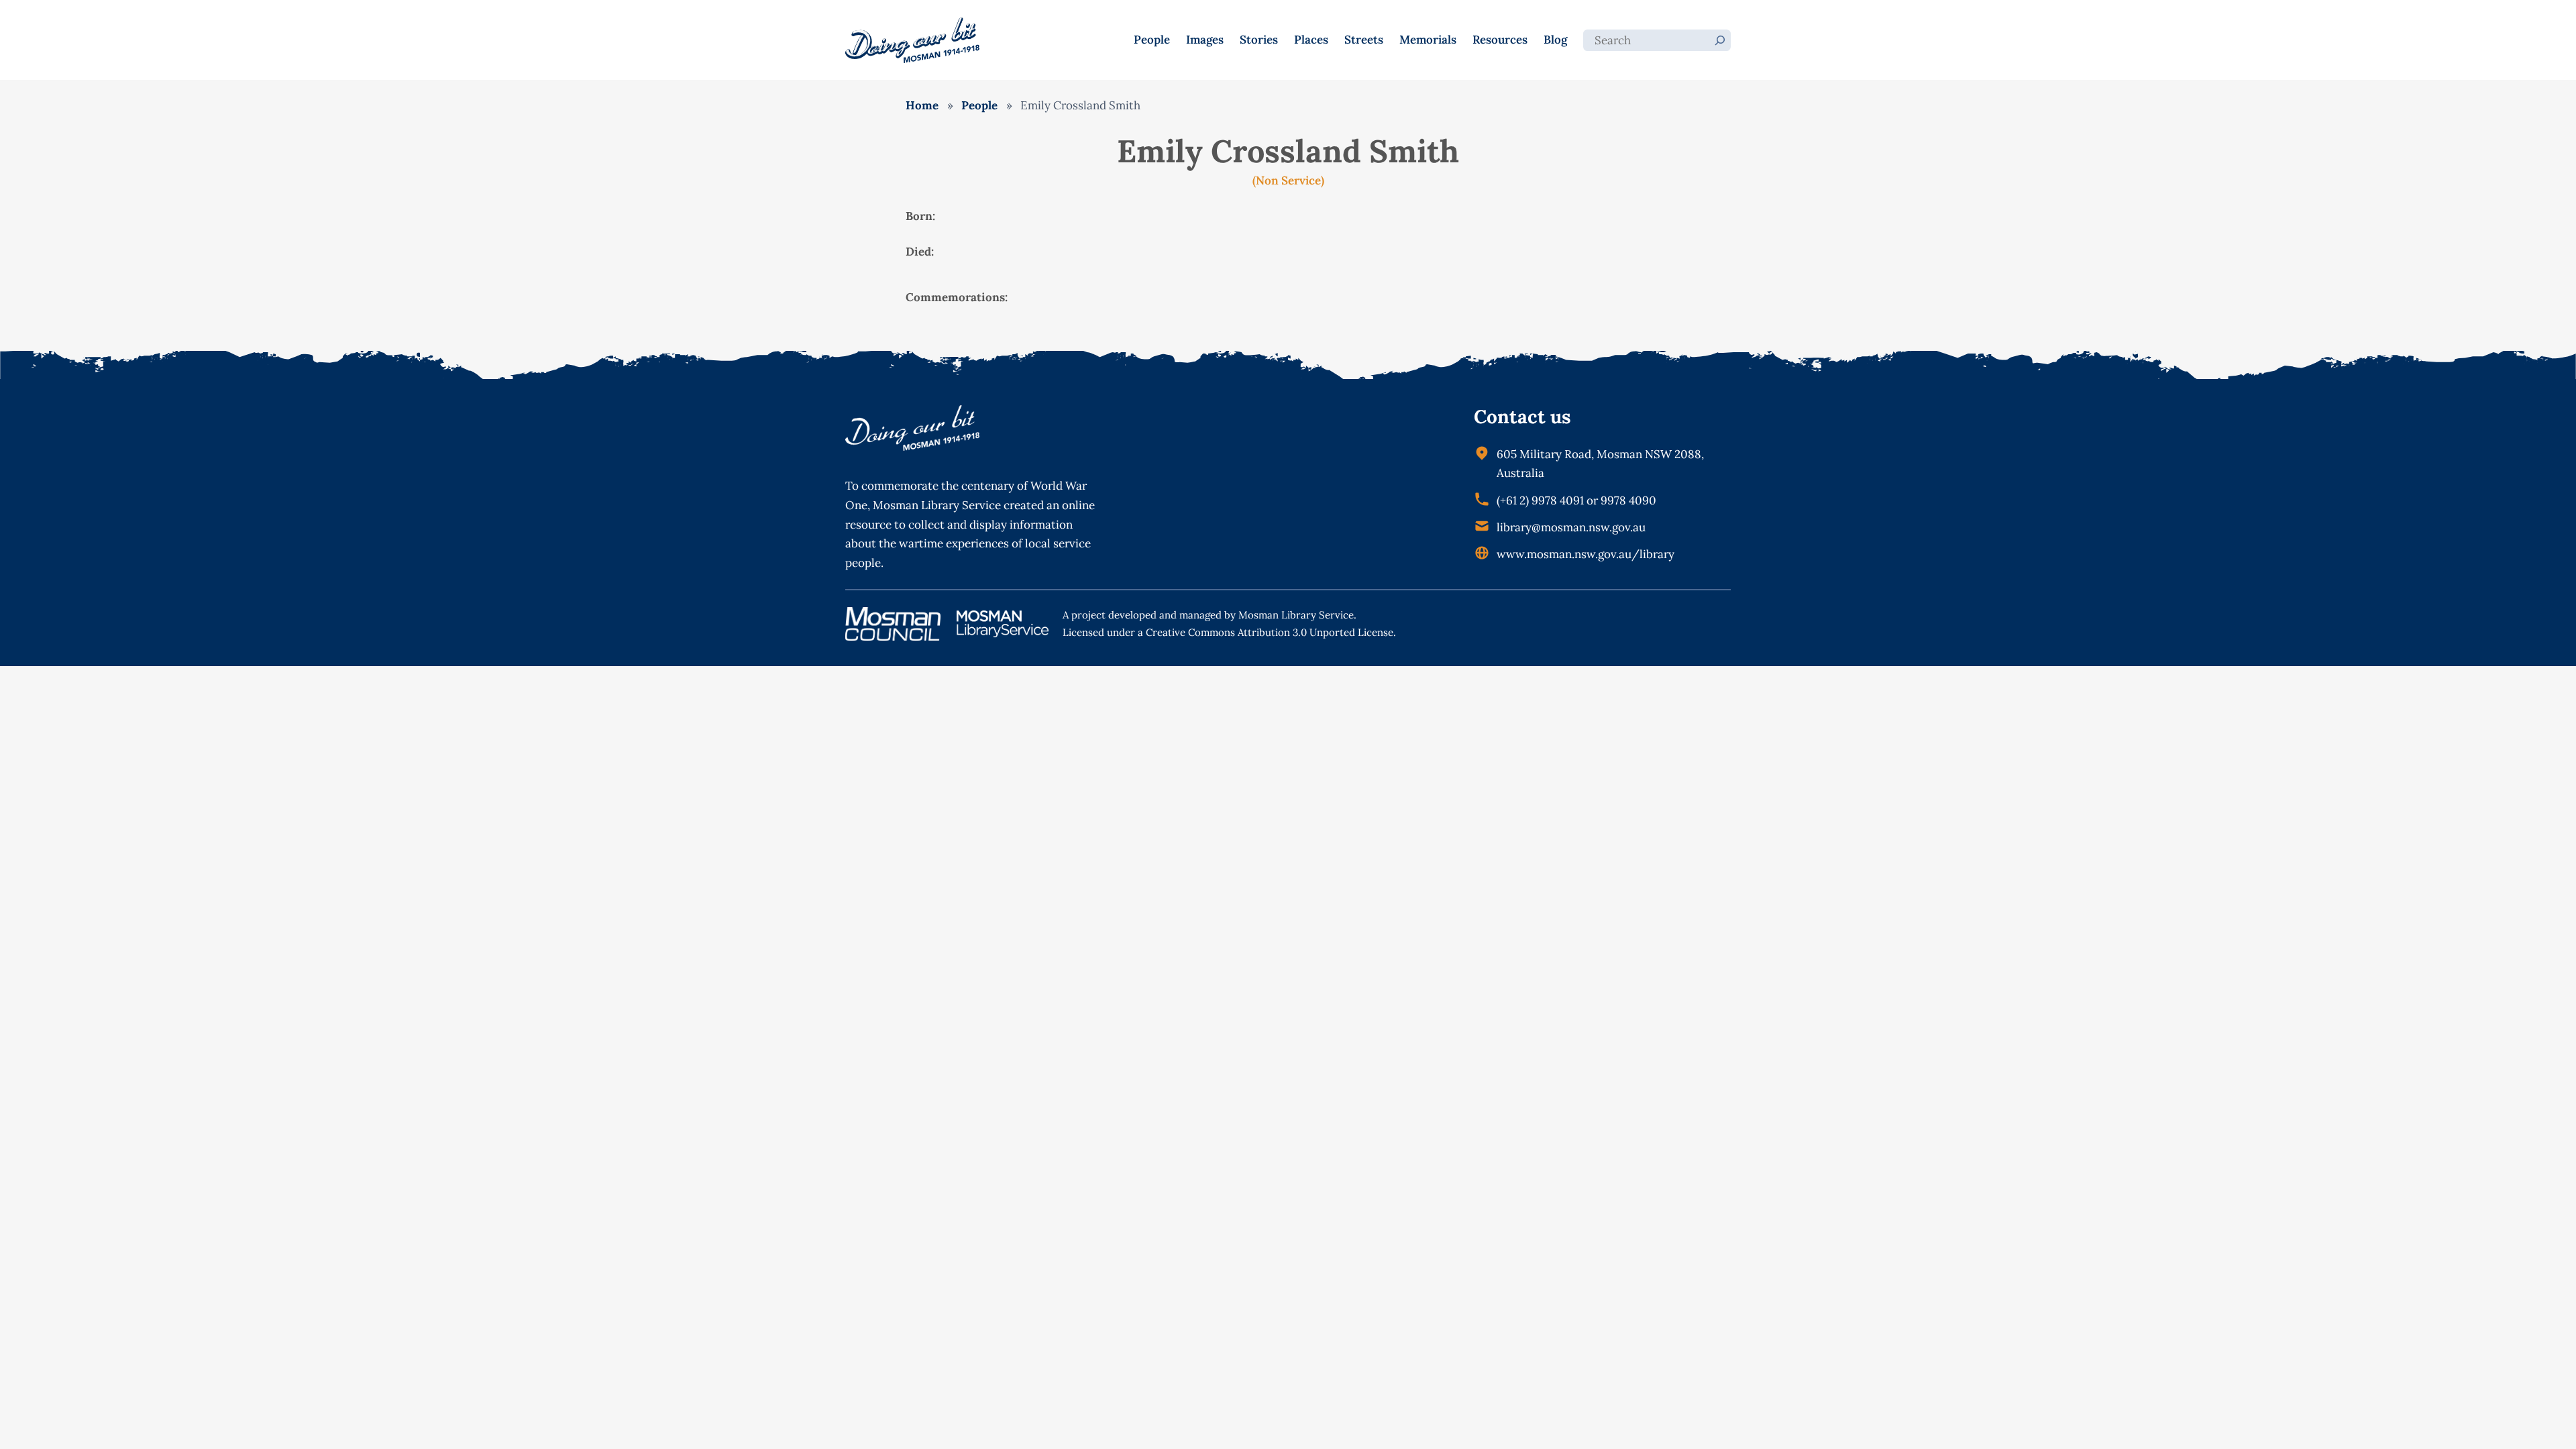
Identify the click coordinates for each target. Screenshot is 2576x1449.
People (979, 105)
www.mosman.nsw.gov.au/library (1586, 554)
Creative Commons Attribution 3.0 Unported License (1270, 632)
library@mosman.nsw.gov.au (1571, 527)
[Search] (1720, 40)
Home (922, 105)
